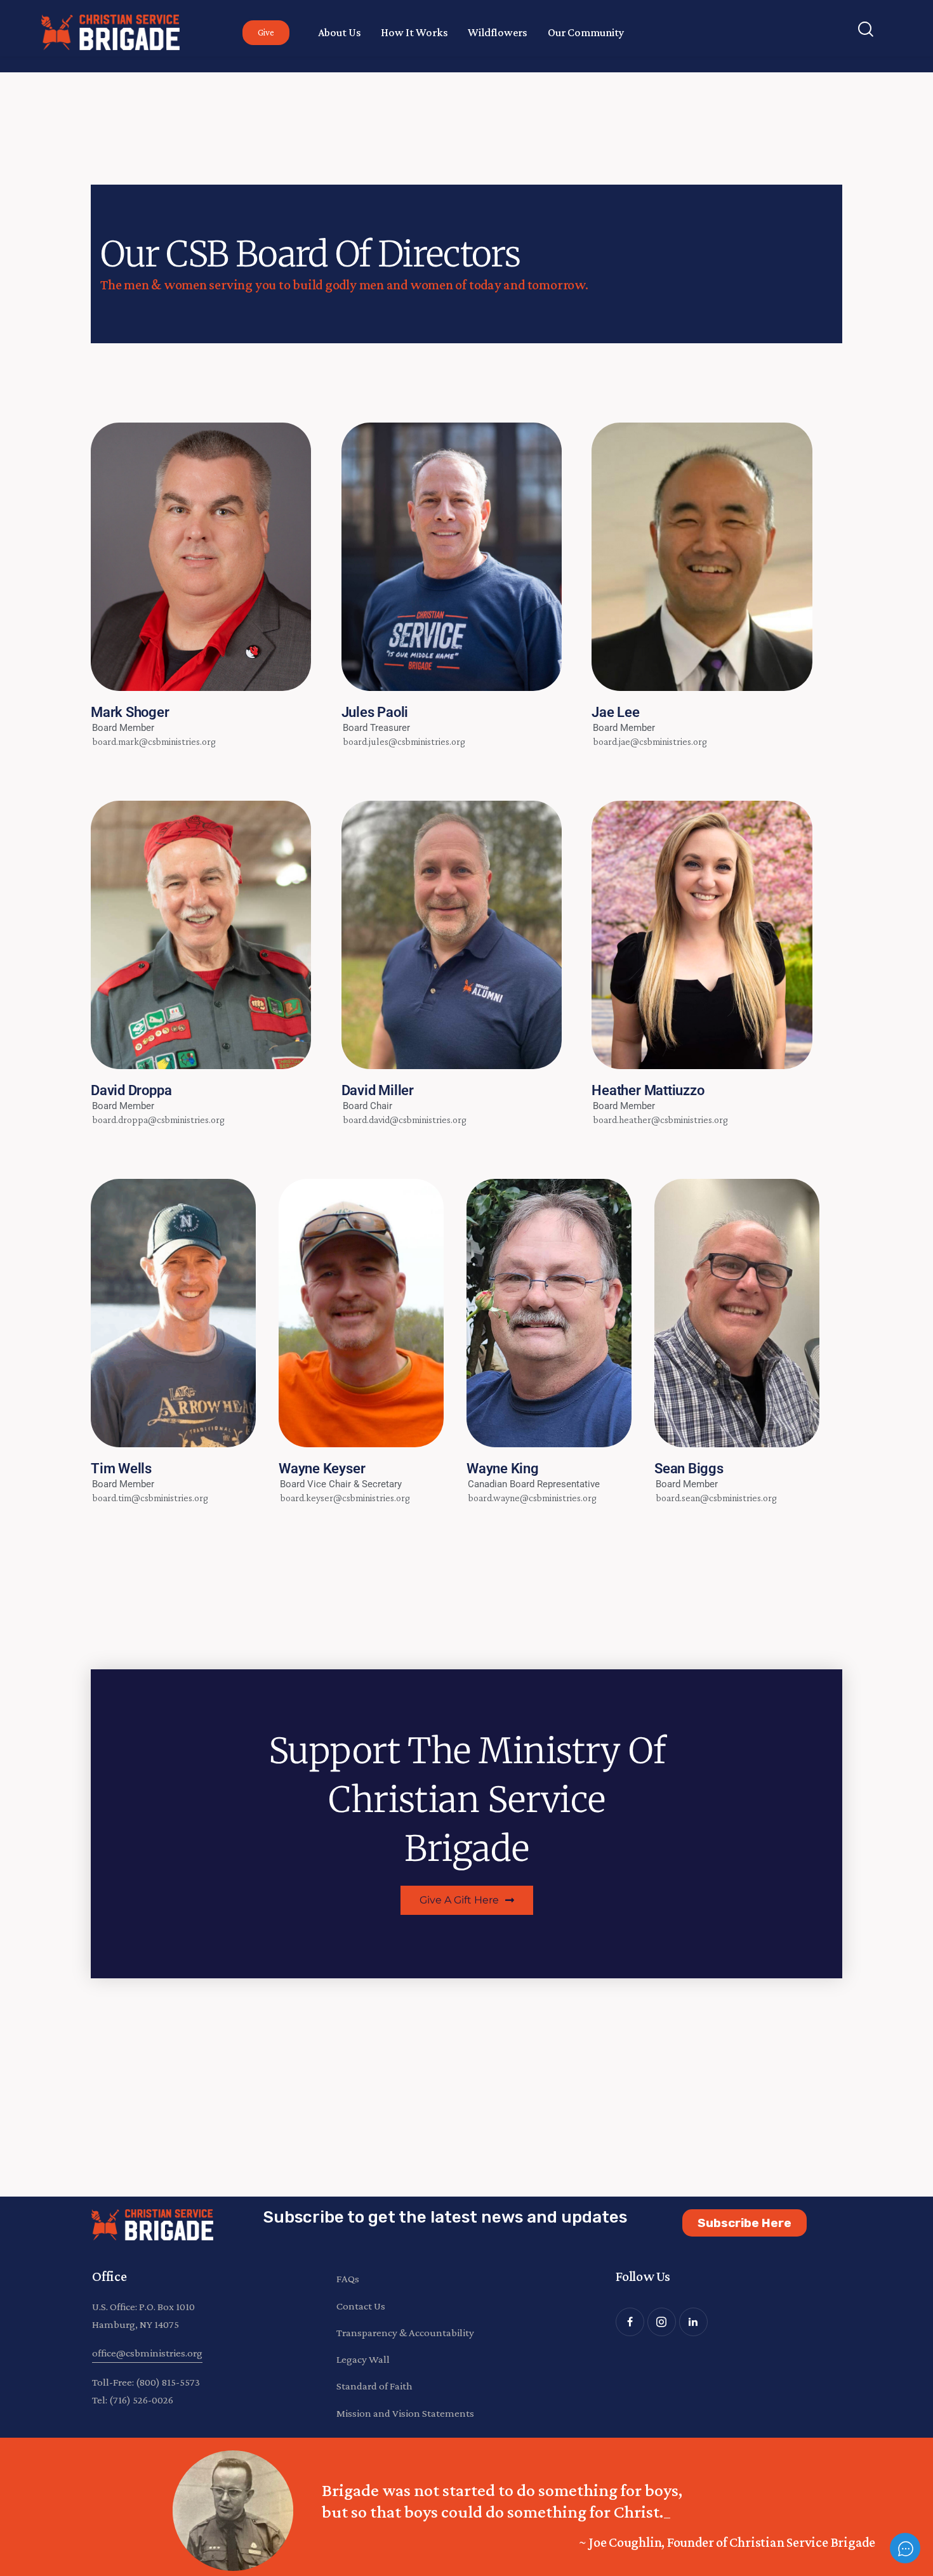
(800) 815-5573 (168, 2382)
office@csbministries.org (147, 2353)
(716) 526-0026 (141, 2400)
